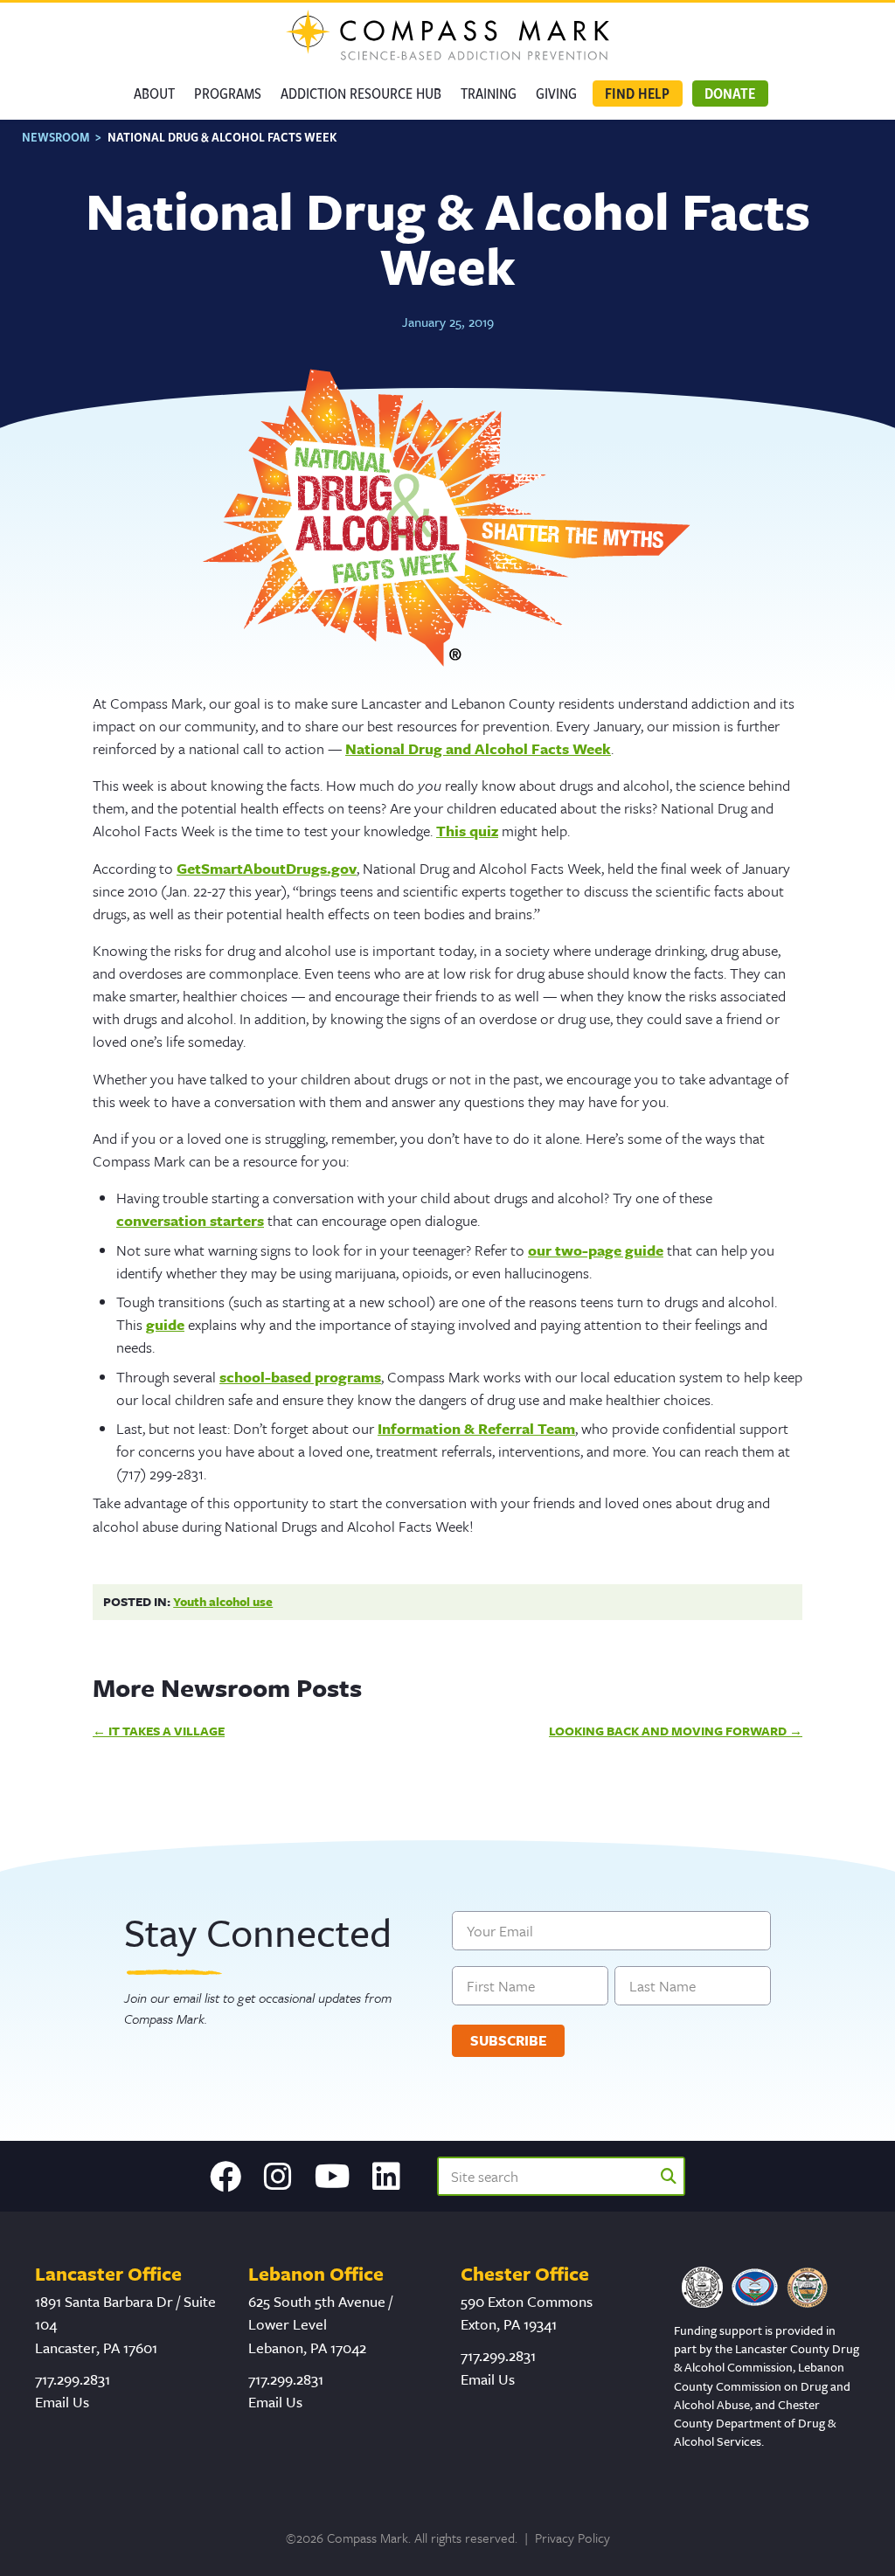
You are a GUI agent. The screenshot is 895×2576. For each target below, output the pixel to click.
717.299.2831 (73, 2379)
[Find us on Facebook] (225, 2177)
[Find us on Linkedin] (386, 2177)
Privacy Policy (572, 2538)
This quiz (467, 831)
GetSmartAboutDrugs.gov (267, 868)
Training (489, 93)
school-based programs (300, 1377)
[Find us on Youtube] (333, 2177)
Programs (228, 93)
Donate (730, 93)
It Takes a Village (167, 1731)
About (154, 93)
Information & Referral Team (476, 1428)
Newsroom (56, 137)
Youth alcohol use (223, 1601)
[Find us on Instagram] (278, 2177)
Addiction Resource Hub (361, 93)
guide (165, 1324)
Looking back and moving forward (668, 1731)
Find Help (637, 93)
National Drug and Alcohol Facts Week (478, 748)
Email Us (62, 2402)
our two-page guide (596, 1250)
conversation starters (190, 1220)
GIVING (556, 93)
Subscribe (509, 2040)
